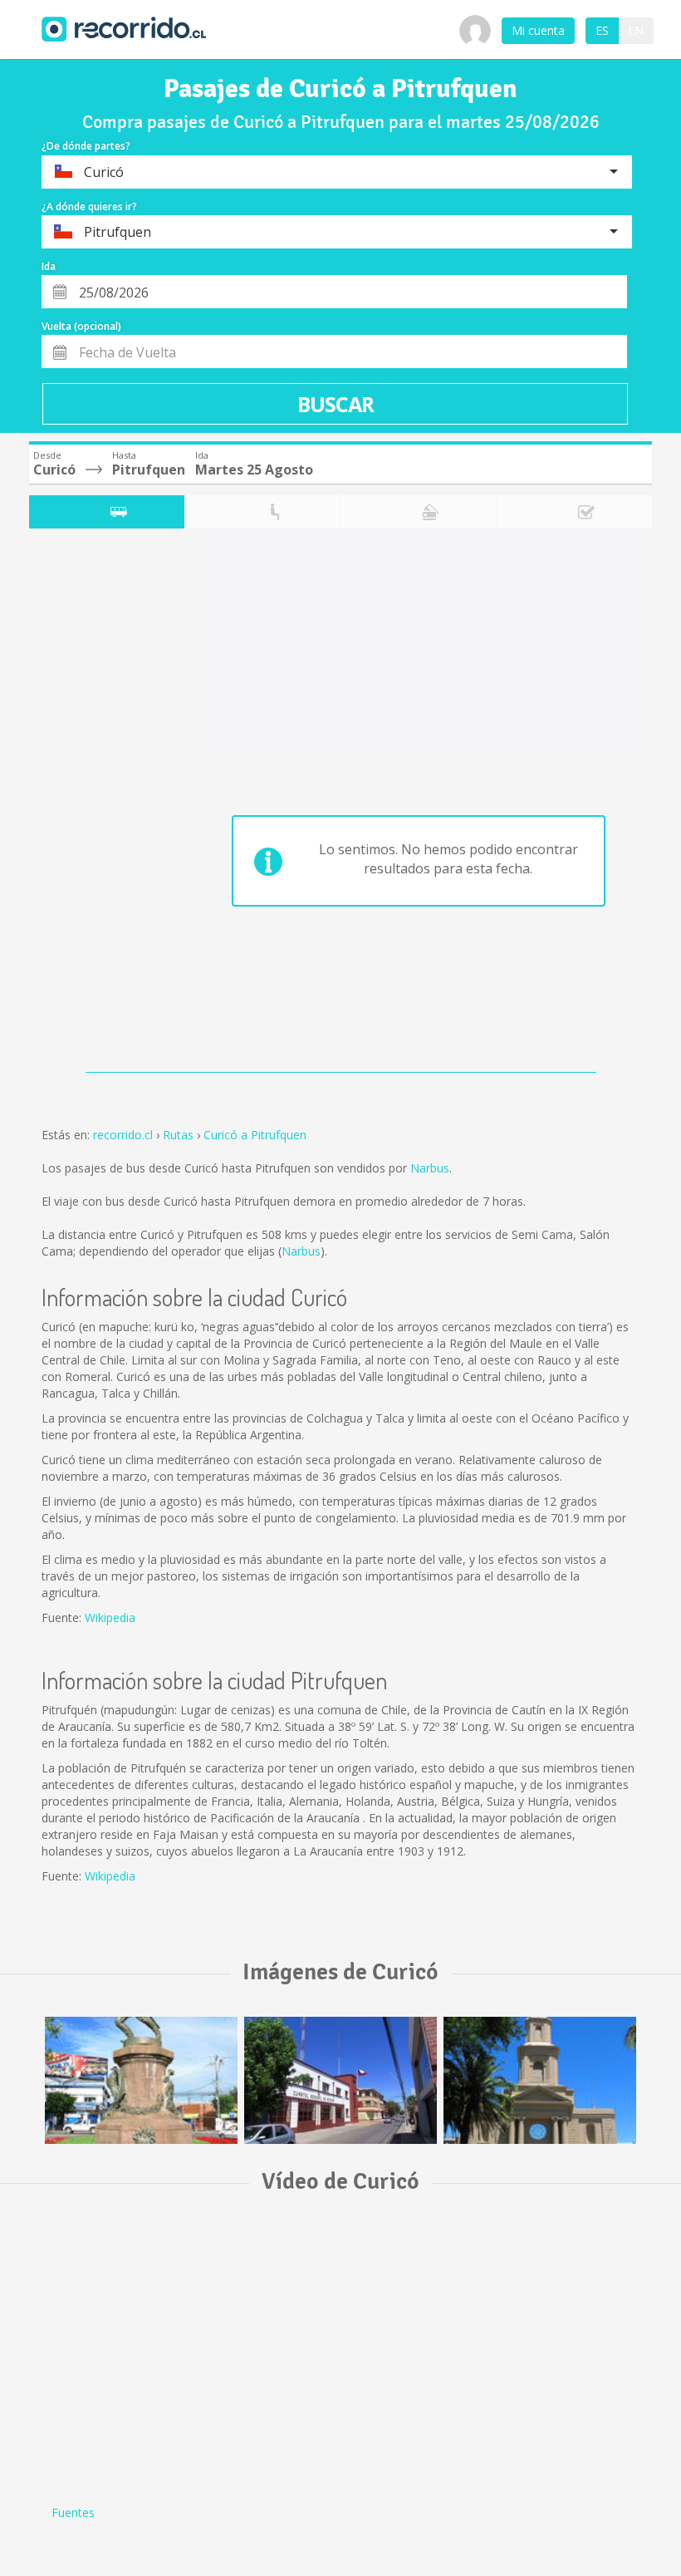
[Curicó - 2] (340, 2080)
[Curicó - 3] (540, 2080)
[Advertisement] (95, 804)
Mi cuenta (538, 30)
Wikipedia (110, 1617)
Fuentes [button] (73, 2512)
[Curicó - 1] (141, 2080)
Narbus (430, 1168)
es (602, 30)
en (636, 30)
